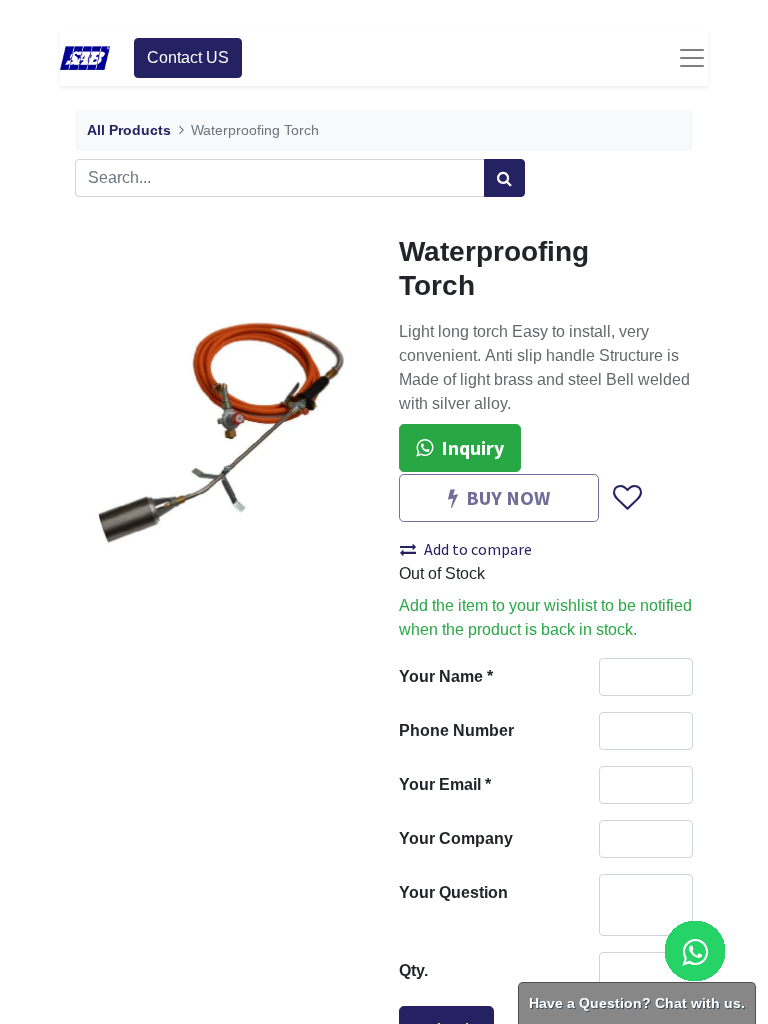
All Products (129, 130)
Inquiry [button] (472, 447)
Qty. (413, 971)
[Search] (504, 178)
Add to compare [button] (478, 549)
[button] (626, 499)
